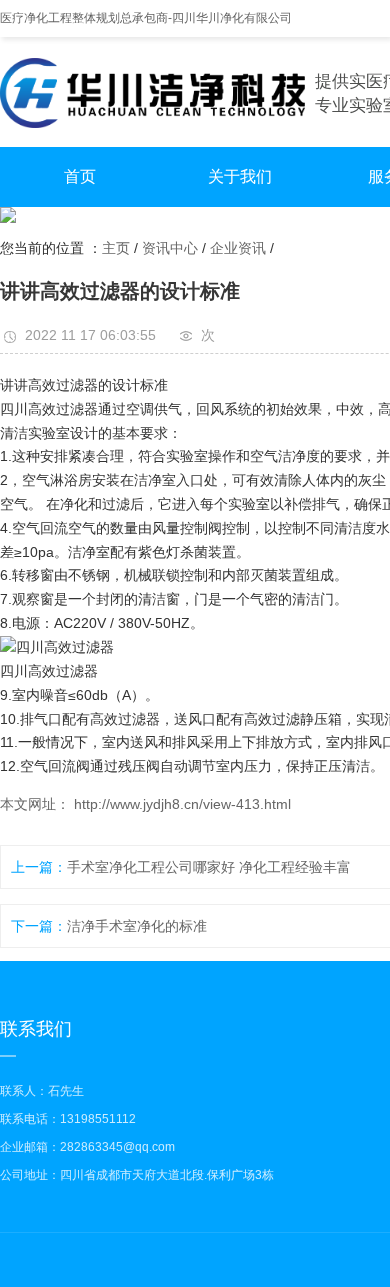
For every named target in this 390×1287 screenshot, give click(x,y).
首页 (80, 176)
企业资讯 (238, 248)
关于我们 (240, 176)
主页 (116, 248)
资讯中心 (170, 248)
